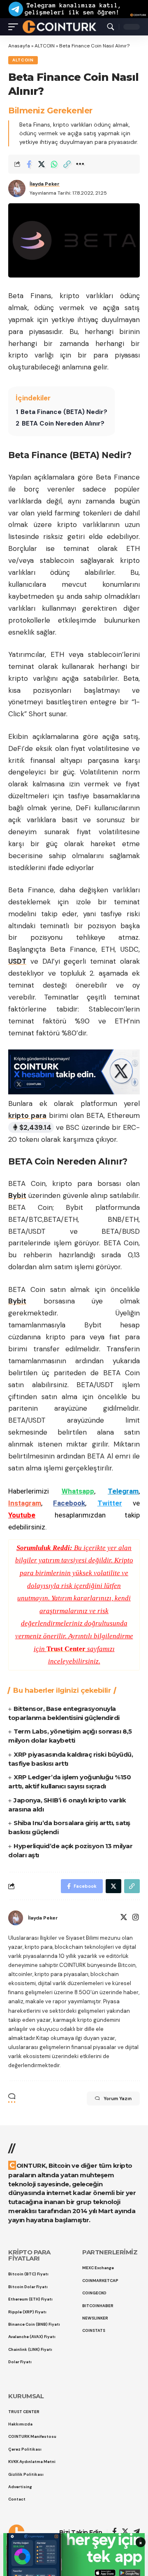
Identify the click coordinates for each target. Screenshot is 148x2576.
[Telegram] (137, 2532)
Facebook (69, 1503)
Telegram (123, 1491)
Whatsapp (78, 1491)
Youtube (22, 1515)
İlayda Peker (45, 184)
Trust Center (66, 1649)
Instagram (25, 1503)
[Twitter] (124, 1918)
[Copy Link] (67, 164)
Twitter (110, 1503)
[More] (80, 164)
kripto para (27, 1115)
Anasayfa (19, 46)
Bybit (17, 1195)
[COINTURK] (59, 26)
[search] (111, 27)
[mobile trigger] (15, 26)
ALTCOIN (45, 46)
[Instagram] (136, 1918)
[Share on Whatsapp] (54, 164)
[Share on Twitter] (42, 164)
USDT (17, 961)
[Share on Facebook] (29, 164)
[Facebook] (114, 2532)
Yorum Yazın (118, 2098)
